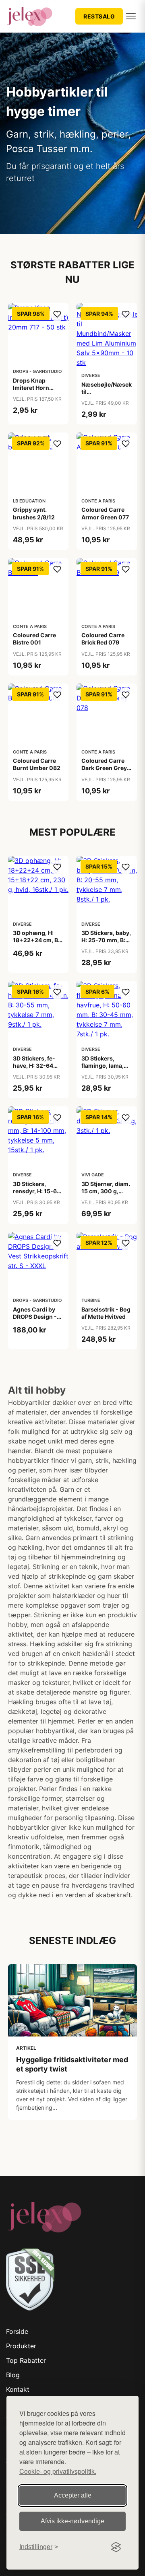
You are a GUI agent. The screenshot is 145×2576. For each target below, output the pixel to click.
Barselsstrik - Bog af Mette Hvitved (106, 1313)
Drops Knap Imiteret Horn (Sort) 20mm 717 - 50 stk (38, 391)
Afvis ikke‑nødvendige (72, 2521)
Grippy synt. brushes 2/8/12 (34, 513)
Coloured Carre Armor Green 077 (105, 513)
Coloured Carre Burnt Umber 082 (37, 764)
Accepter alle (73, 2495)
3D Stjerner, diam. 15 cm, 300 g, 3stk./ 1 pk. (106, 1191)
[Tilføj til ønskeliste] (57, 314)
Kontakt (18, 2389)
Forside (17, 2331)
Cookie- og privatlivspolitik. (58, 2471)
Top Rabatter (26, 2360)
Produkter (21, 2346)
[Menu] (131, 16)
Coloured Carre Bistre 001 (34, 639)
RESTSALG (99, 16)
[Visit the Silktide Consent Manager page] (116, 2547)
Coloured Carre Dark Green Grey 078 (104, 768)
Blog (13, 2375)
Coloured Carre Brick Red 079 (103, 639)
